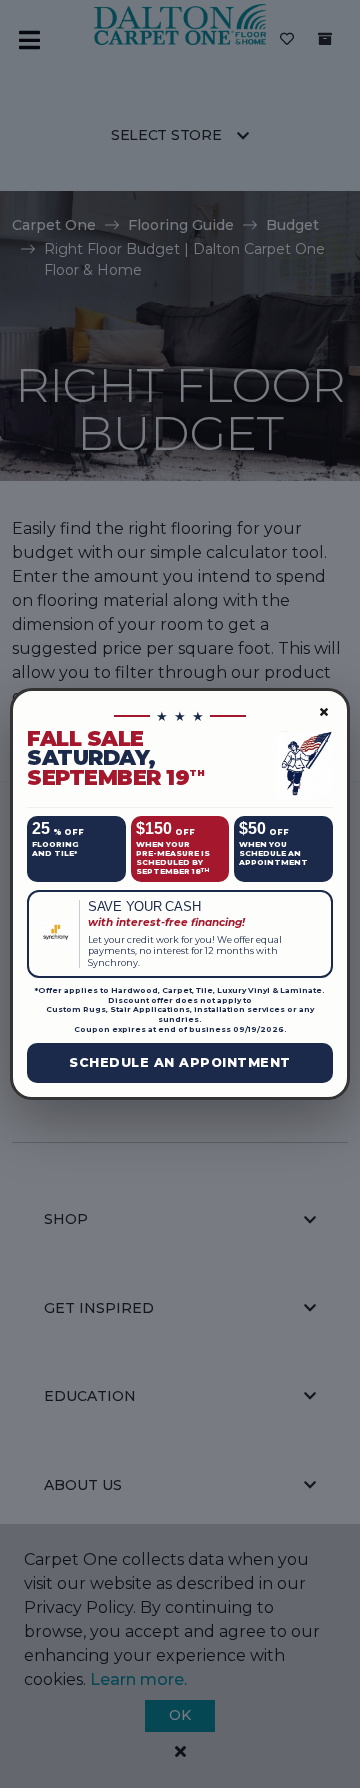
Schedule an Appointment (180, 1062)
